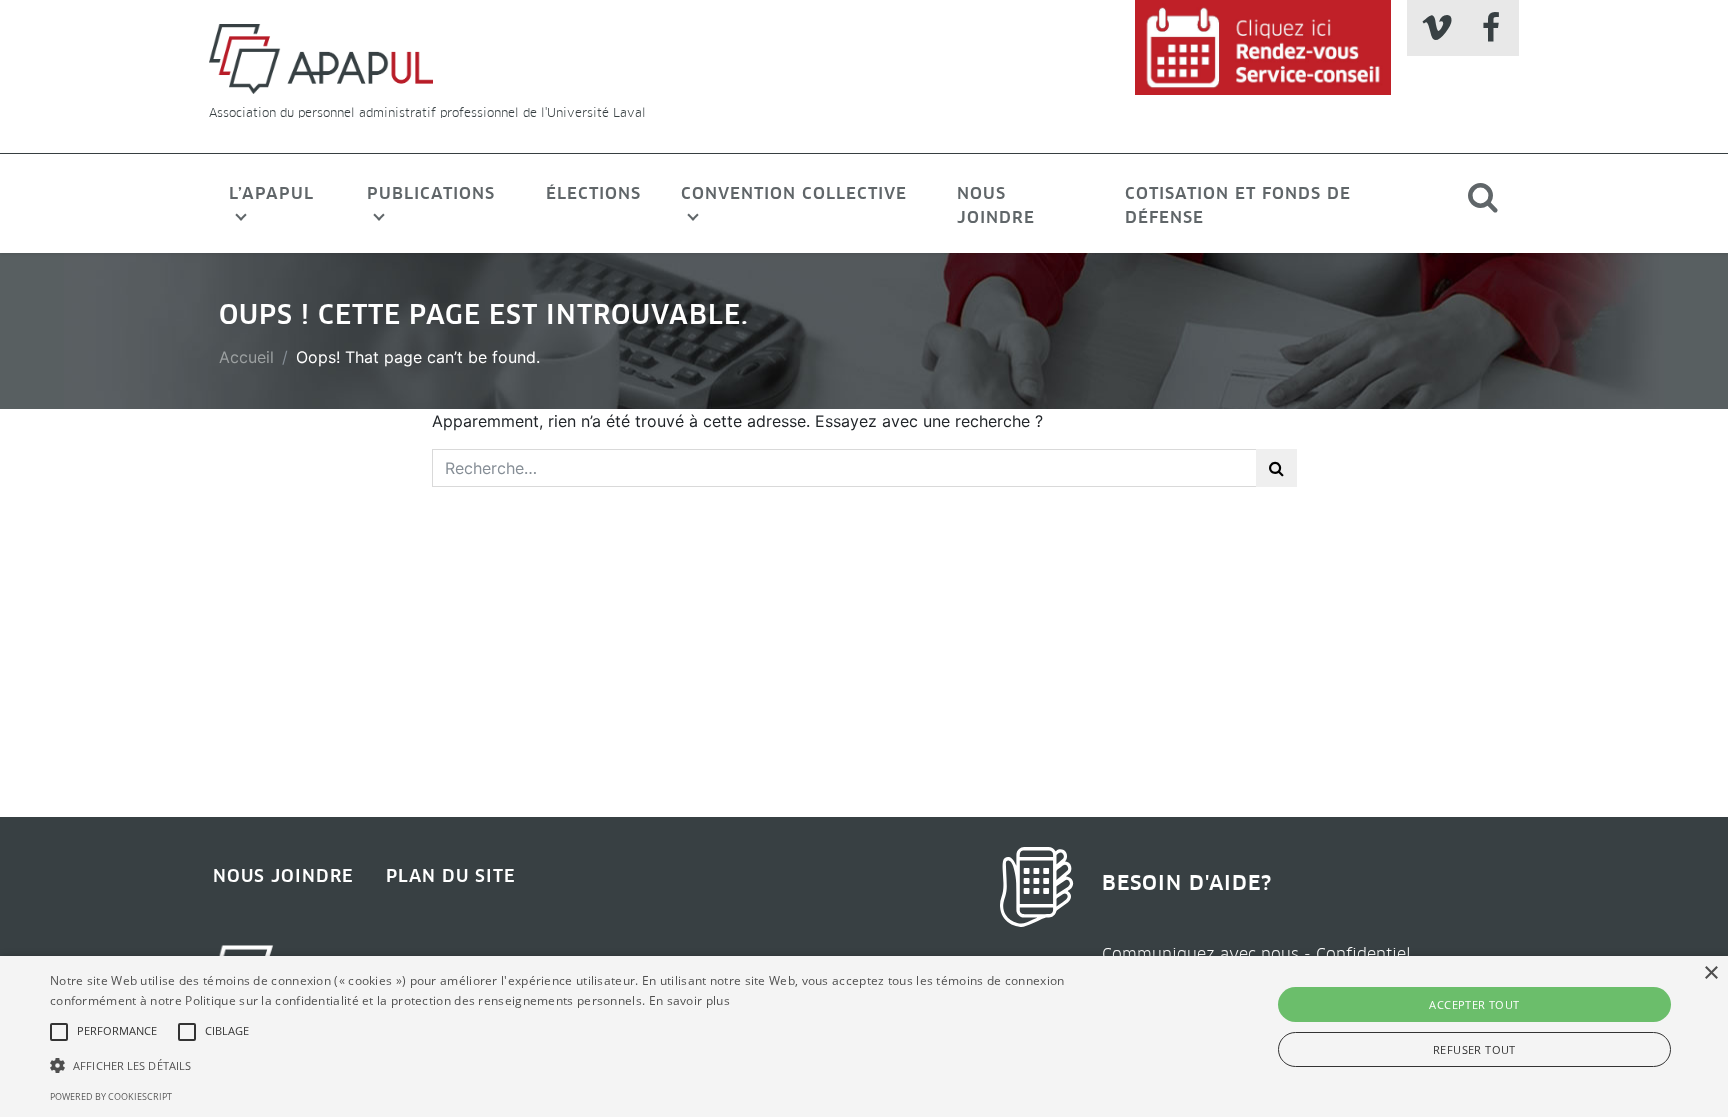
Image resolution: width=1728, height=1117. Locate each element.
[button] (59, 1032)
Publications (431, 193)
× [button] (1710, 973)
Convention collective (794, 193)
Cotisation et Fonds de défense (1238, 205)
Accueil (246, 357)
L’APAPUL (271, 193)
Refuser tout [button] (1474, 1049)
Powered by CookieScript (111, 1096)
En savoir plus (689, 1000)
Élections (593, 193)
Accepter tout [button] (1474, 1004)
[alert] (864, 1036)
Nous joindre (996, 205)
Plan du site (451, 876)
